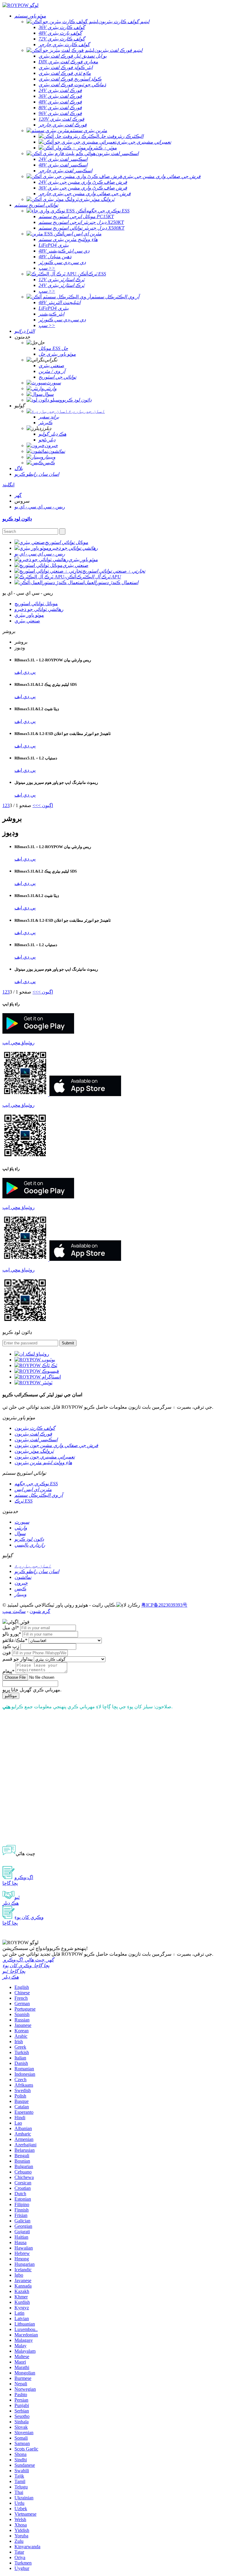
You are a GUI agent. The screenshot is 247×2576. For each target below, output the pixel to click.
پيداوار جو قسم (17, 1659)
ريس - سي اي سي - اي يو (40, 507)
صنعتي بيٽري (27, 621)
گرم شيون (40, 1611)
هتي (6, 1707)
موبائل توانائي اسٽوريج (36, 604)
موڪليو (11, 1696)
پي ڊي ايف (25, 672)
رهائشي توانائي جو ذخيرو (39, 609)
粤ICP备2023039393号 (164, 1605)
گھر (18, 495)
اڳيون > (45, 805)
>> (35, 805)
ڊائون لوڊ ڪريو (17, 519)
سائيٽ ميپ (14, 1611)
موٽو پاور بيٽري (29, 615)
